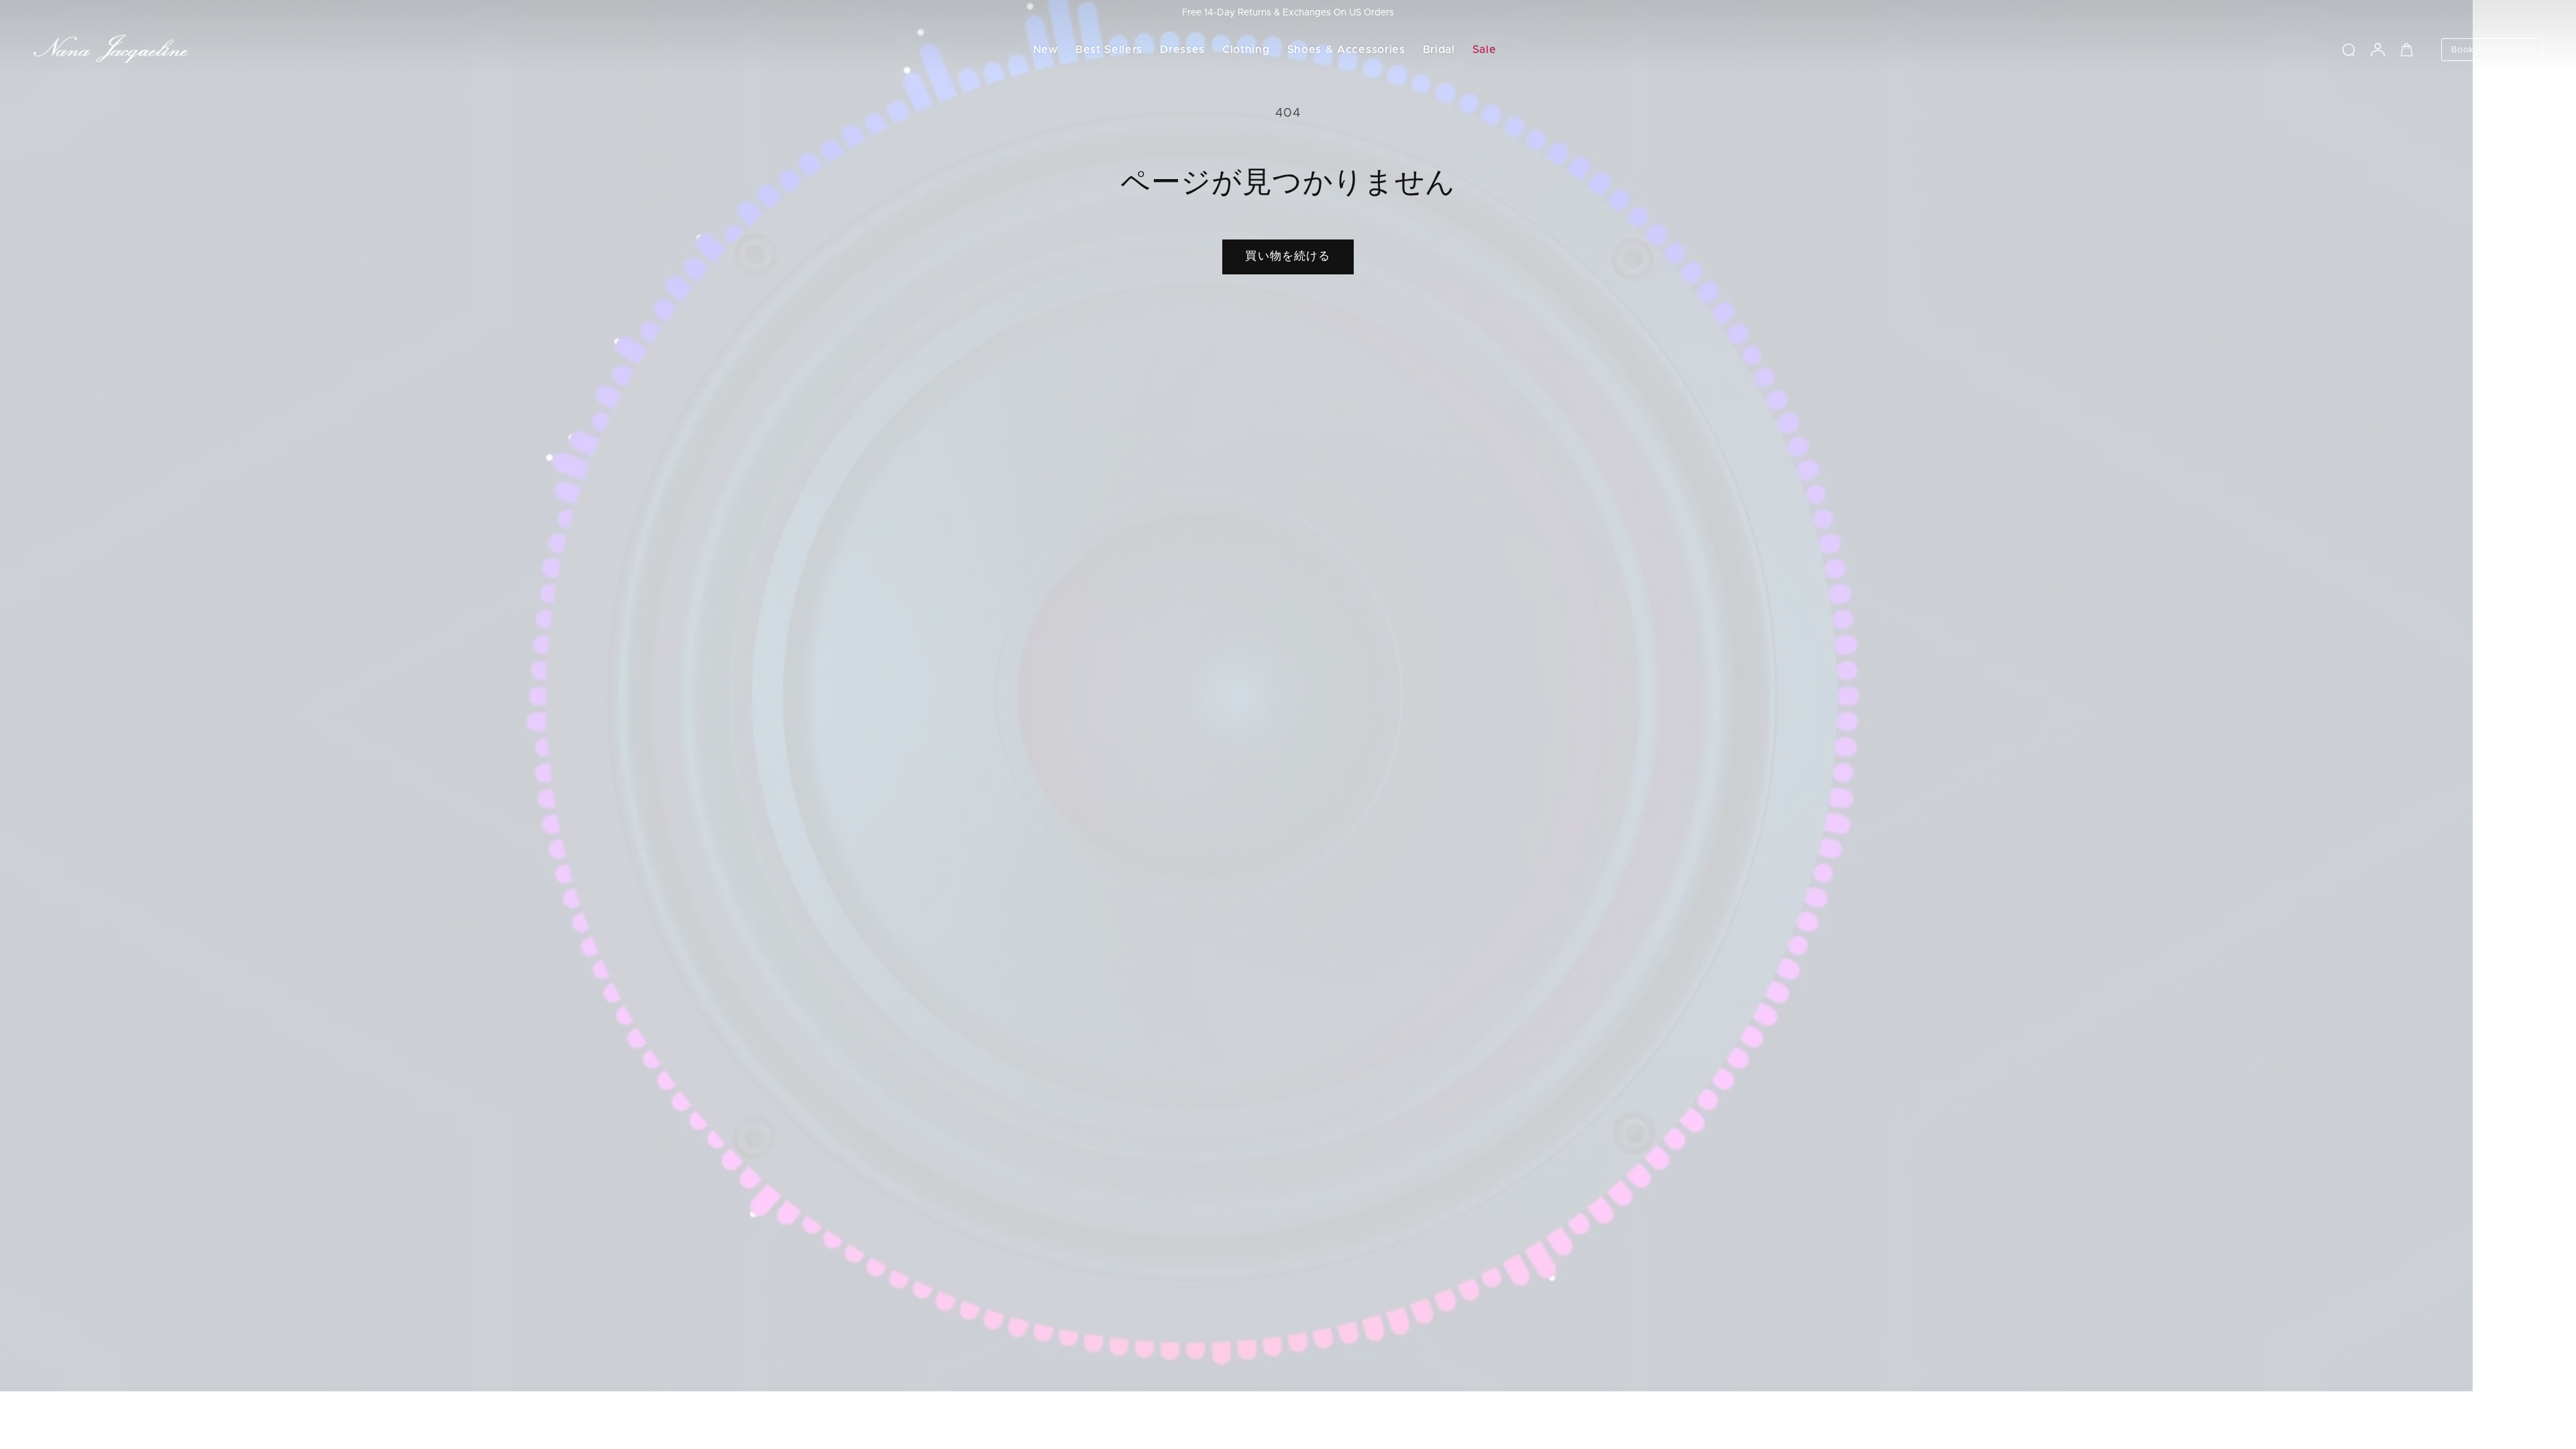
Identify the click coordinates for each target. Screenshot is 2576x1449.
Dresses (1182, 50)
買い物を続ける (1288, 256)
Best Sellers (1109, 50)
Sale (1485, 50)
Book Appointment (2492, 50)
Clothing (1246, 50)
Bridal (1439, 50)
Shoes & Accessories (1346, 50)
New (1045, 50)
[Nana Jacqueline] (111, 50)
